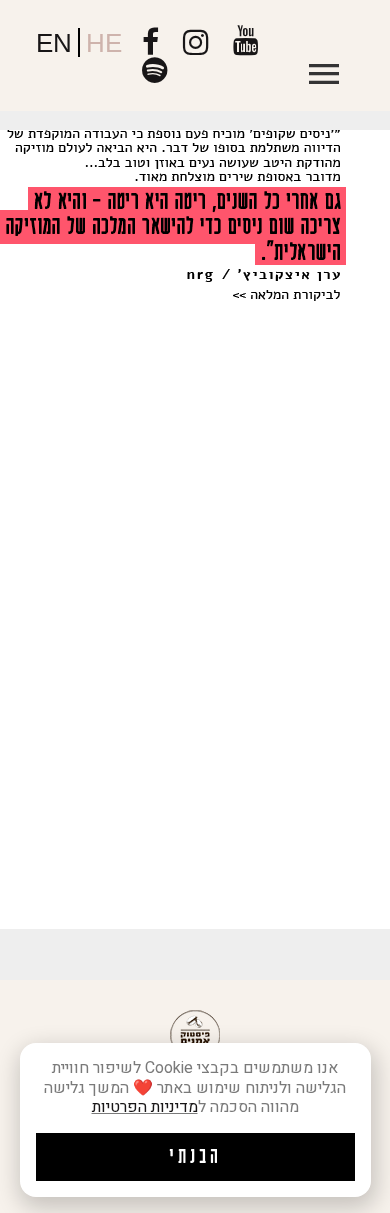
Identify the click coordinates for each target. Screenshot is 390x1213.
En (54, 43)
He (104, 43)
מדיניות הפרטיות (145, 1107)
